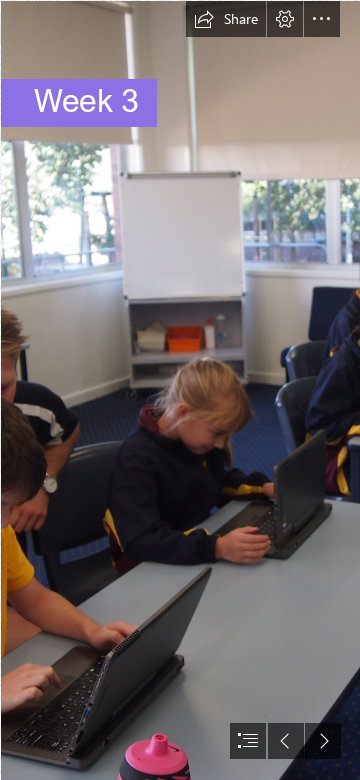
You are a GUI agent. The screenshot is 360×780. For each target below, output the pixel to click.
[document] (180, 390)
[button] (226, 19)
